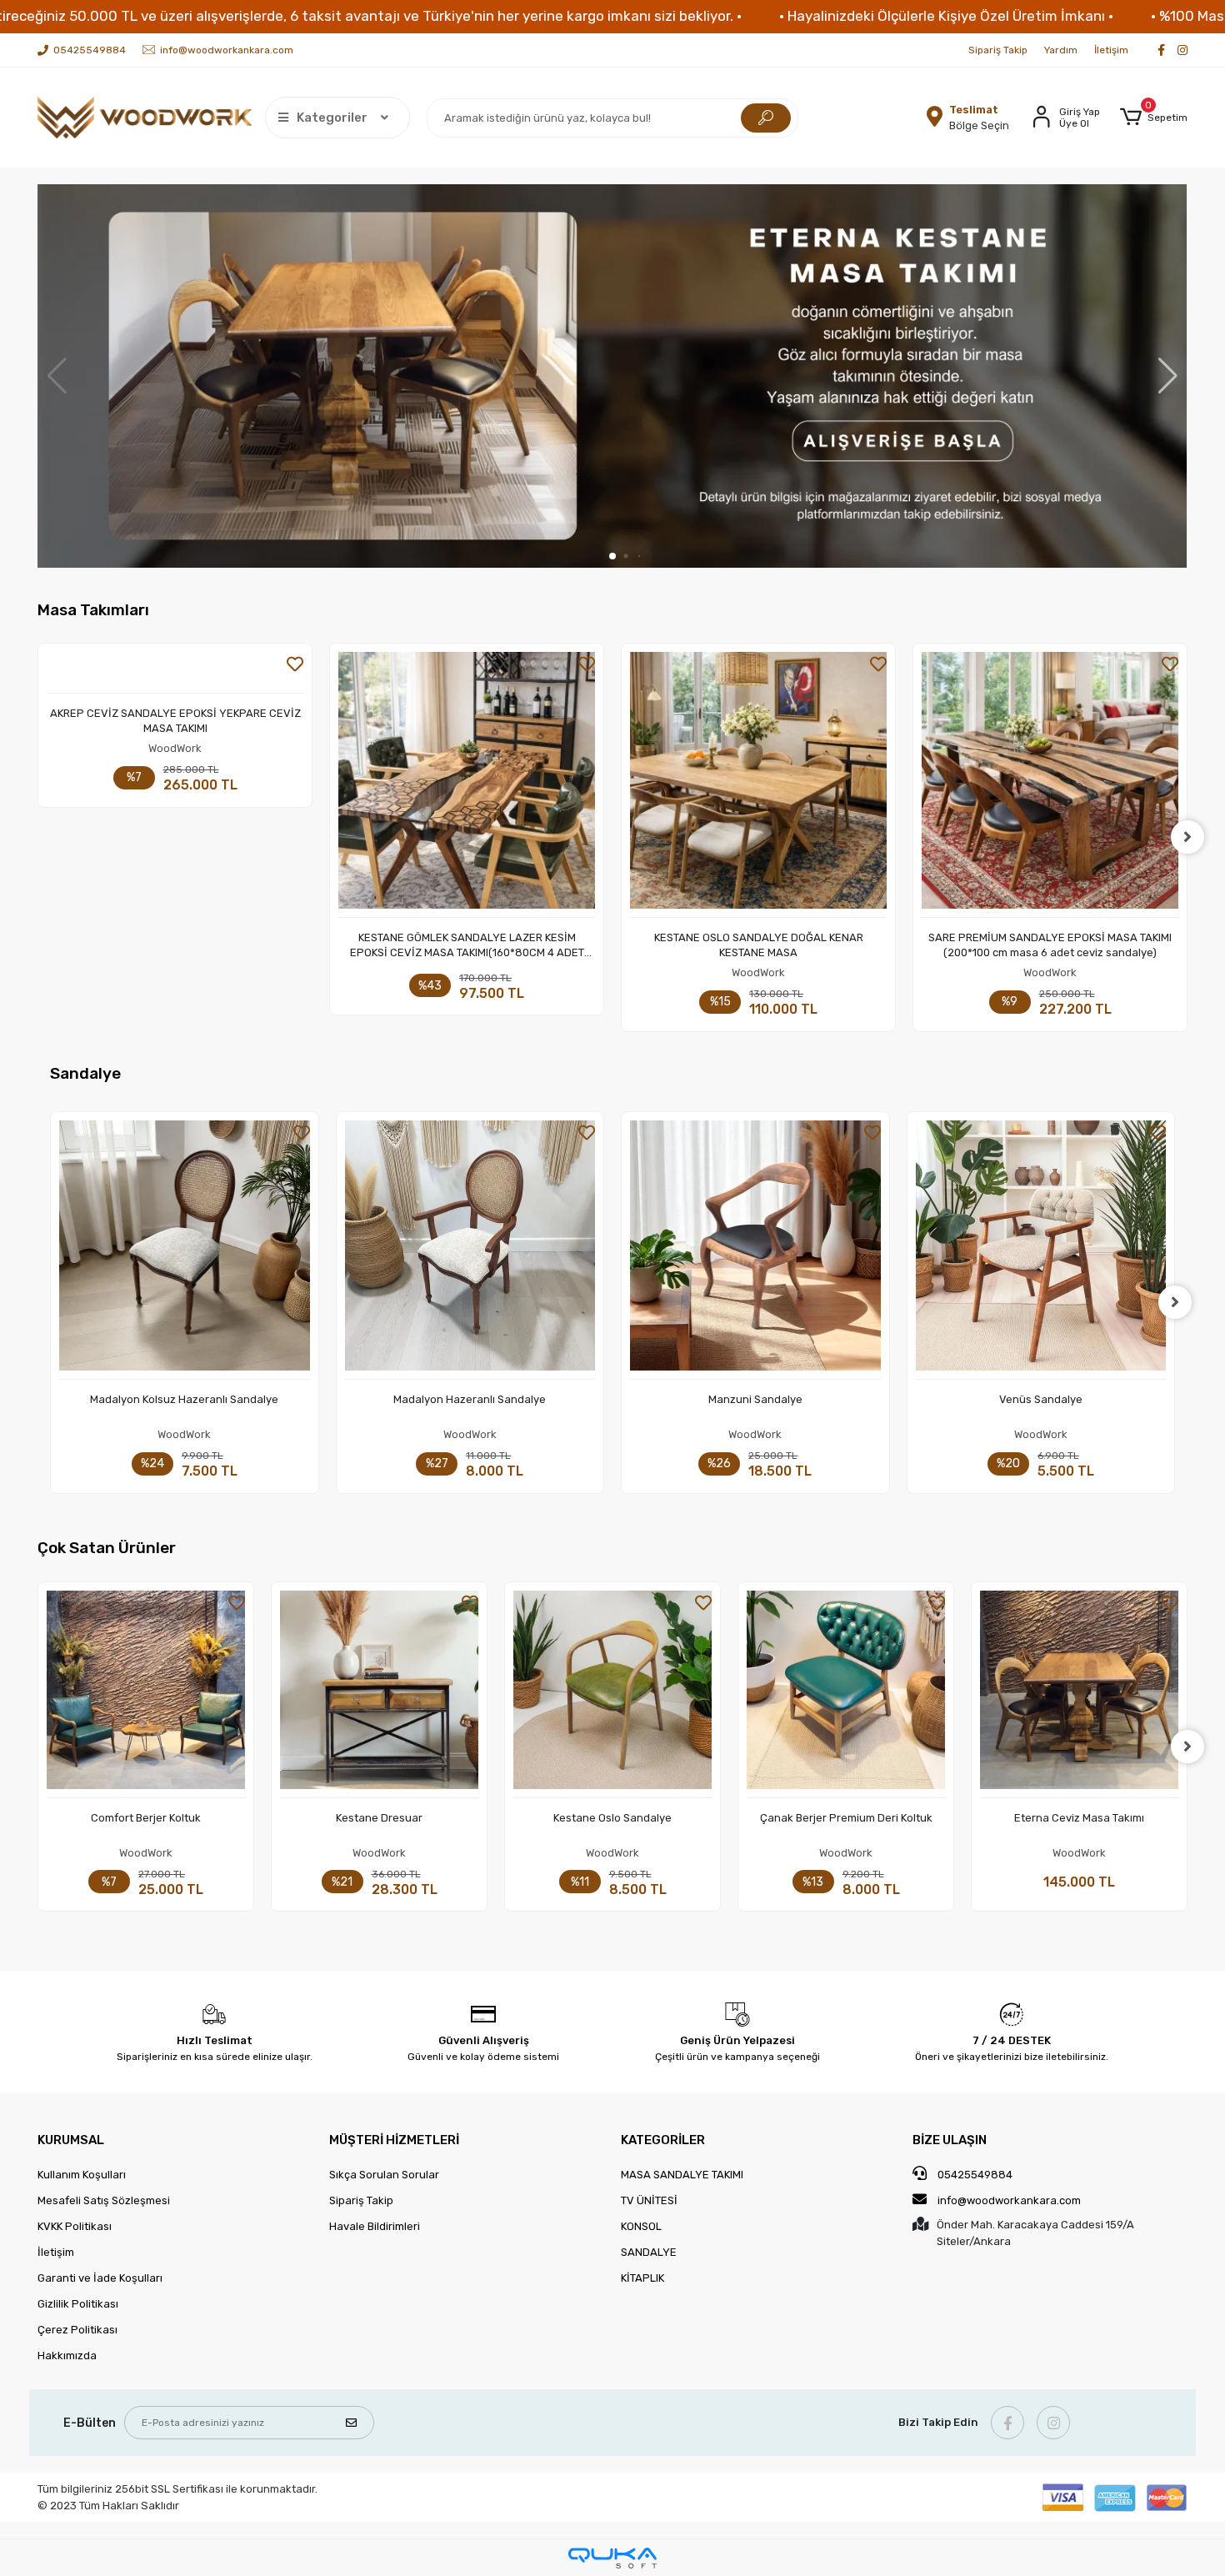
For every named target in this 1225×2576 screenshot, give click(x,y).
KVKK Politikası (75, 2226)
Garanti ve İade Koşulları (100, 2278)
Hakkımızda (67, 2355)
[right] (1187, 837)
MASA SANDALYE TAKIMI (682, 2175)
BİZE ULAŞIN (950, 2140)
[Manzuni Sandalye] (484, 1250)
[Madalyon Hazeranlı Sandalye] (198, 1250)
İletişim (1111, 50)
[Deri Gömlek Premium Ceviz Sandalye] (1055, 1250)
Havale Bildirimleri (375, 2226)
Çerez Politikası (77, 2330)
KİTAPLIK (642, 2278)
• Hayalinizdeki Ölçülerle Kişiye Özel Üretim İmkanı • (946, 16)
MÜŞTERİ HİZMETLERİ (394, 2140)
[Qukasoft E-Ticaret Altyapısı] (612, 2558)
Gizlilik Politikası (78, 2304)
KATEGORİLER (663, 2140)
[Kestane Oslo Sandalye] (612, 1694)
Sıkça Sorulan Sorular (384, 2175)
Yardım (1061, 50)
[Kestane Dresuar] (379, 1694)
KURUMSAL (71, 2140)
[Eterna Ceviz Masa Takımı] (1079, 1694)
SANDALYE (649, 2252)
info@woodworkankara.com (1009, 2200)
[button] (1154, 118)
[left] (37, 837)
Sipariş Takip (998, 50)
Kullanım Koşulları (82, 2175)
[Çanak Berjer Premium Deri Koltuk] (846, 1694)
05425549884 (974, 2175)
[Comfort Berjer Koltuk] (146, 1694)
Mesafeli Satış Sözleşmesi (104, 2200)
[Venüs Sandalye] (769, 1250)
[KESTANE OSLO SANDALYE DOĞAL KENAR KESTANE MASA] (467, 785)
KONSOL (641, 2226)
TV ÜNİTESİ (649, 2200)
